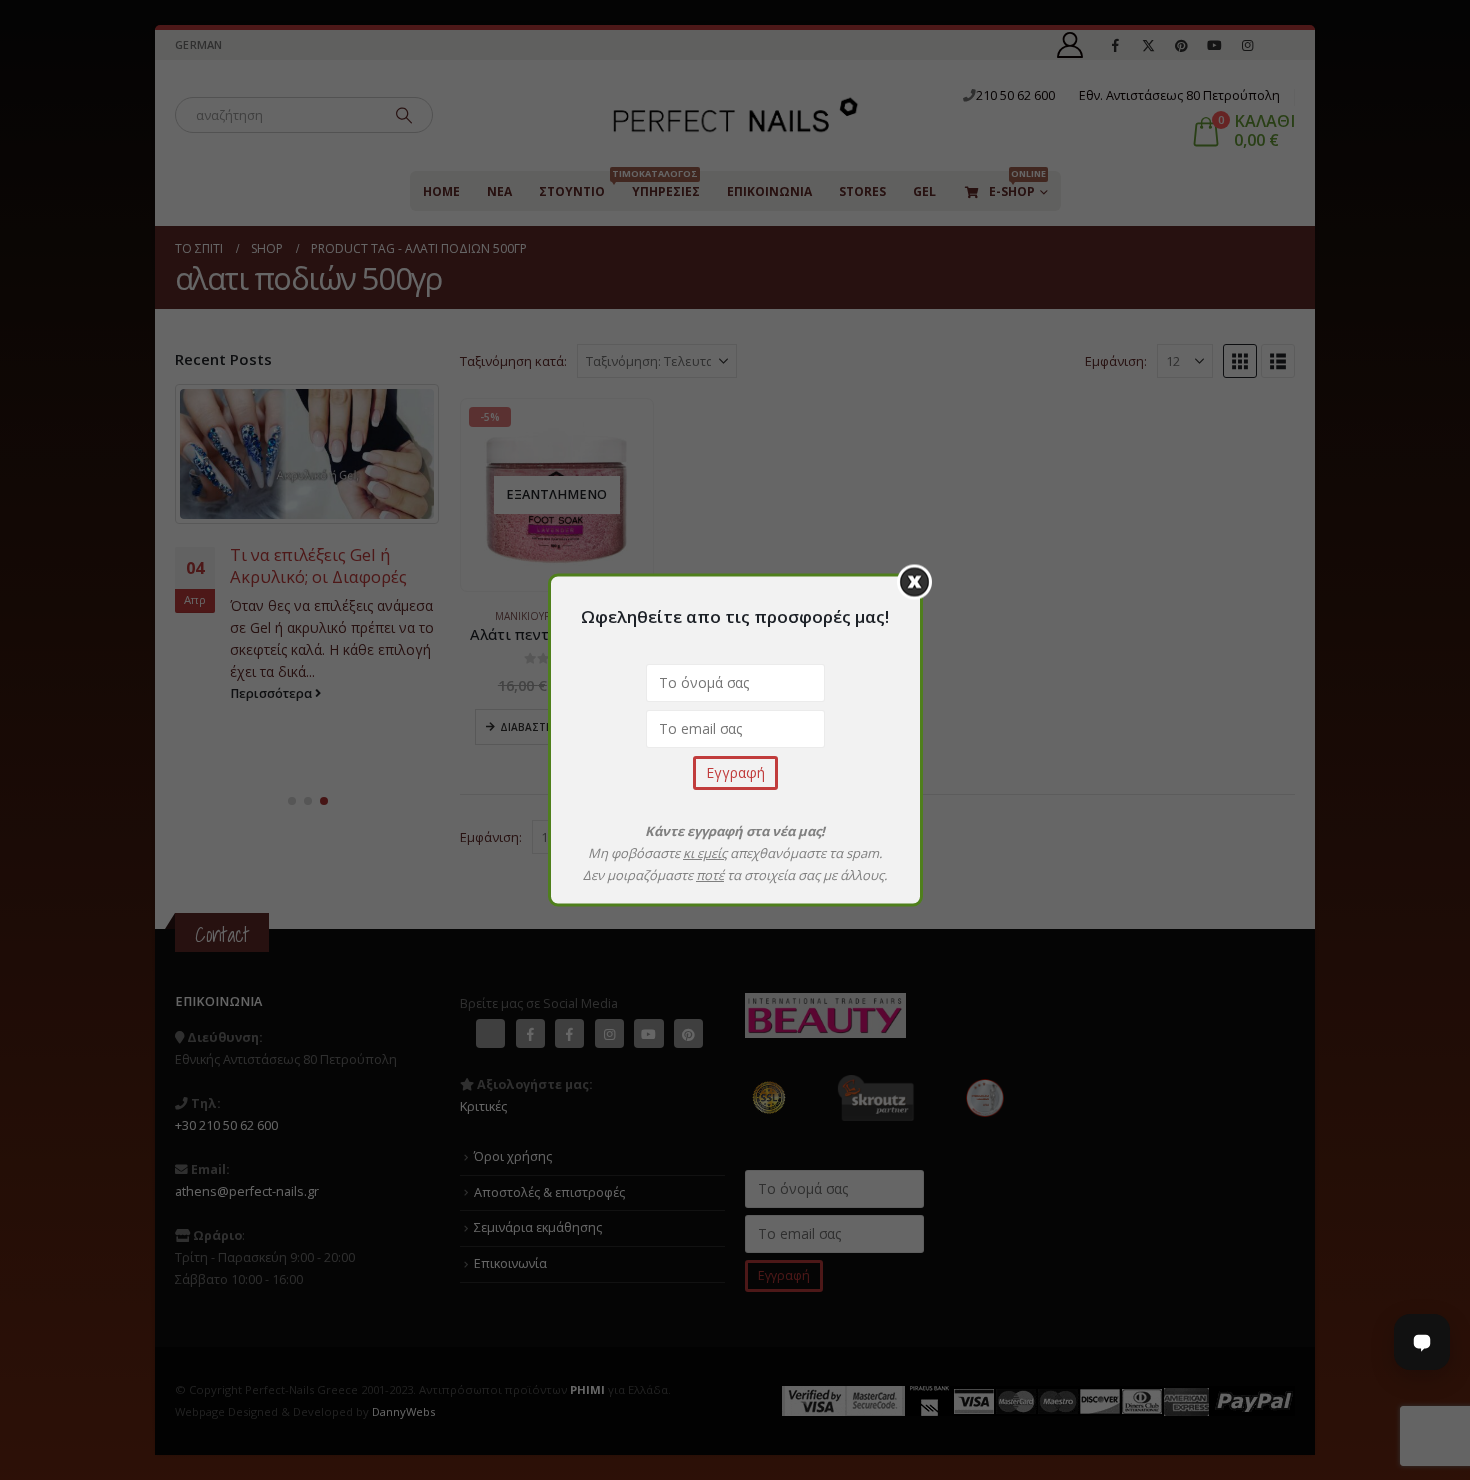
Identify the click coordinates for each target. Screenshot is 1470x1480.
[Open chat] (1422, 1342)
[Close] (914, 582)
